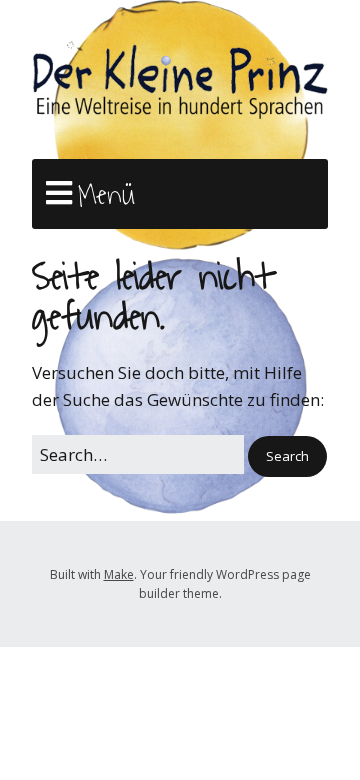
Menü (106, 195)
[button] (287, 456)
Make (119, 574)
